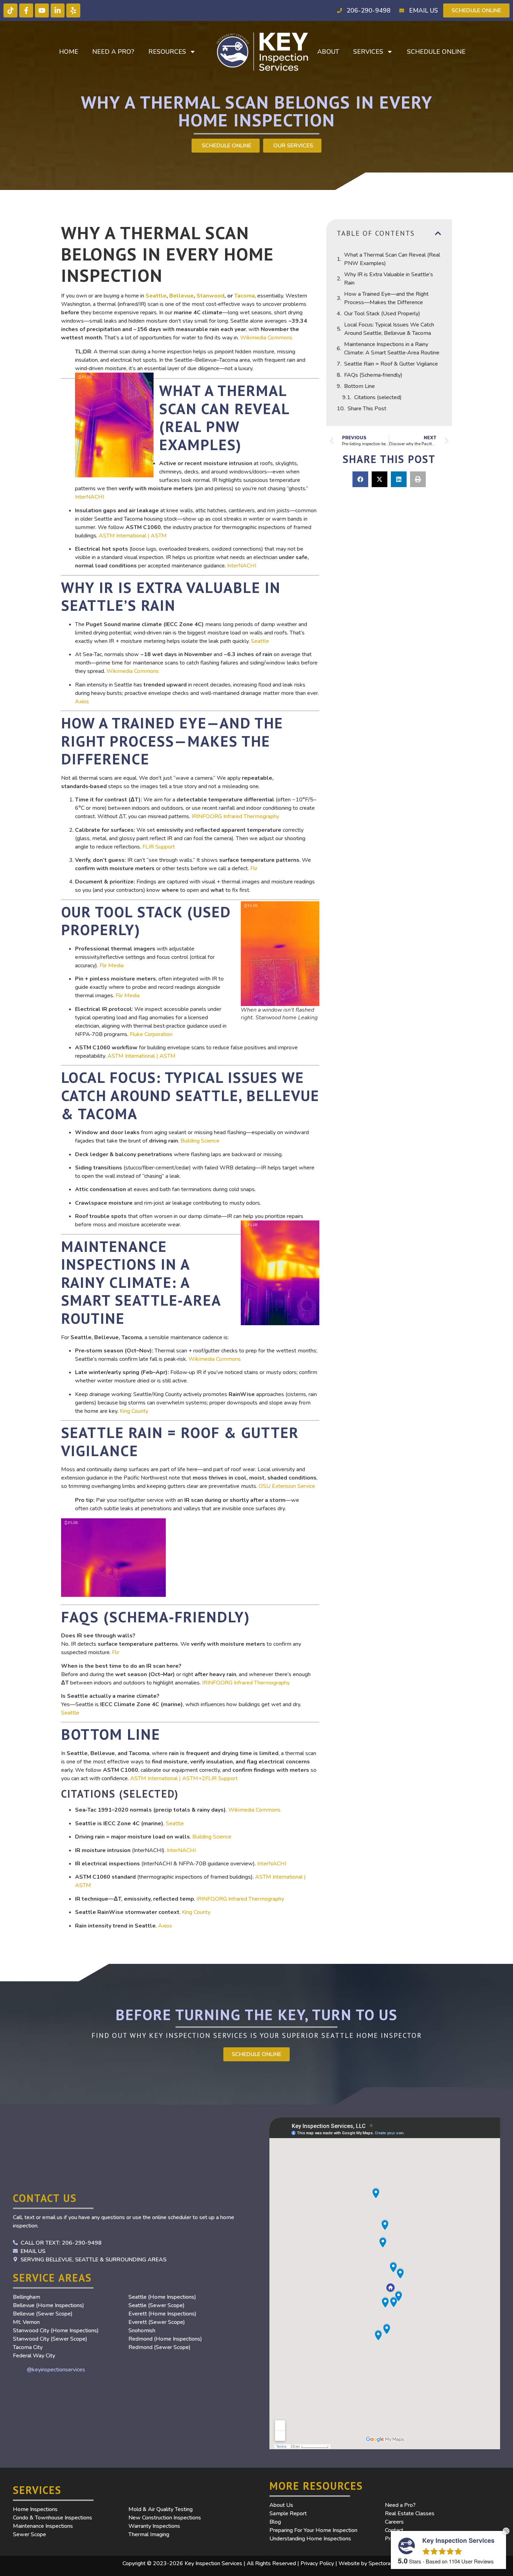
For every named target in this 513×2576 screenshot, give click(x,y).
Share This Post (367, 409)
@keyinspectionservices (56, 2370)
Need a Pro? (113, 52)
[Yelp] (73, 10)
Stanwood (210, 296)
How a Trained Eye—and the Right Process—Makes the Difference (386, 298)
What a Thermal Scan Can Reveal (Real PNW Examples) (392, 259)
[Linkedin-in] (58, 10)
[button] (438, 233)
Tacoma (244, 296)
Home (69, 52)
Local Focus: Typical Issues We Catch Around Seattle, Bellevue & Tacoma (389, 329)
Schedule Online (436, 52)
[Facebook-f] (26, 10)
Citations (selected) (378, 397)
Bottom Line (359, 386)
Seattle (156, 296)
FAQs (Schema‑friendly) (373, 375)
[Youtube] (42, 10)
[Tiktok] (10, 10)
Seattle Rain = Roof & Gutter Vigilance (391, 364)
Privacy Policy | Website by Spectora (345, 2563)
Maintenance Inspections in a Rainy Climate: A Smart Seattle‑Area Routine (392, 348)
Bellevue (181, 296)
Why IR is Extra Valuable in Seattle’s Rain (389, 279)
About (328, 52)
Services (368, 52)
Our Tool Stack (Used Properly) (382, 314)
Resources (167, 52)
